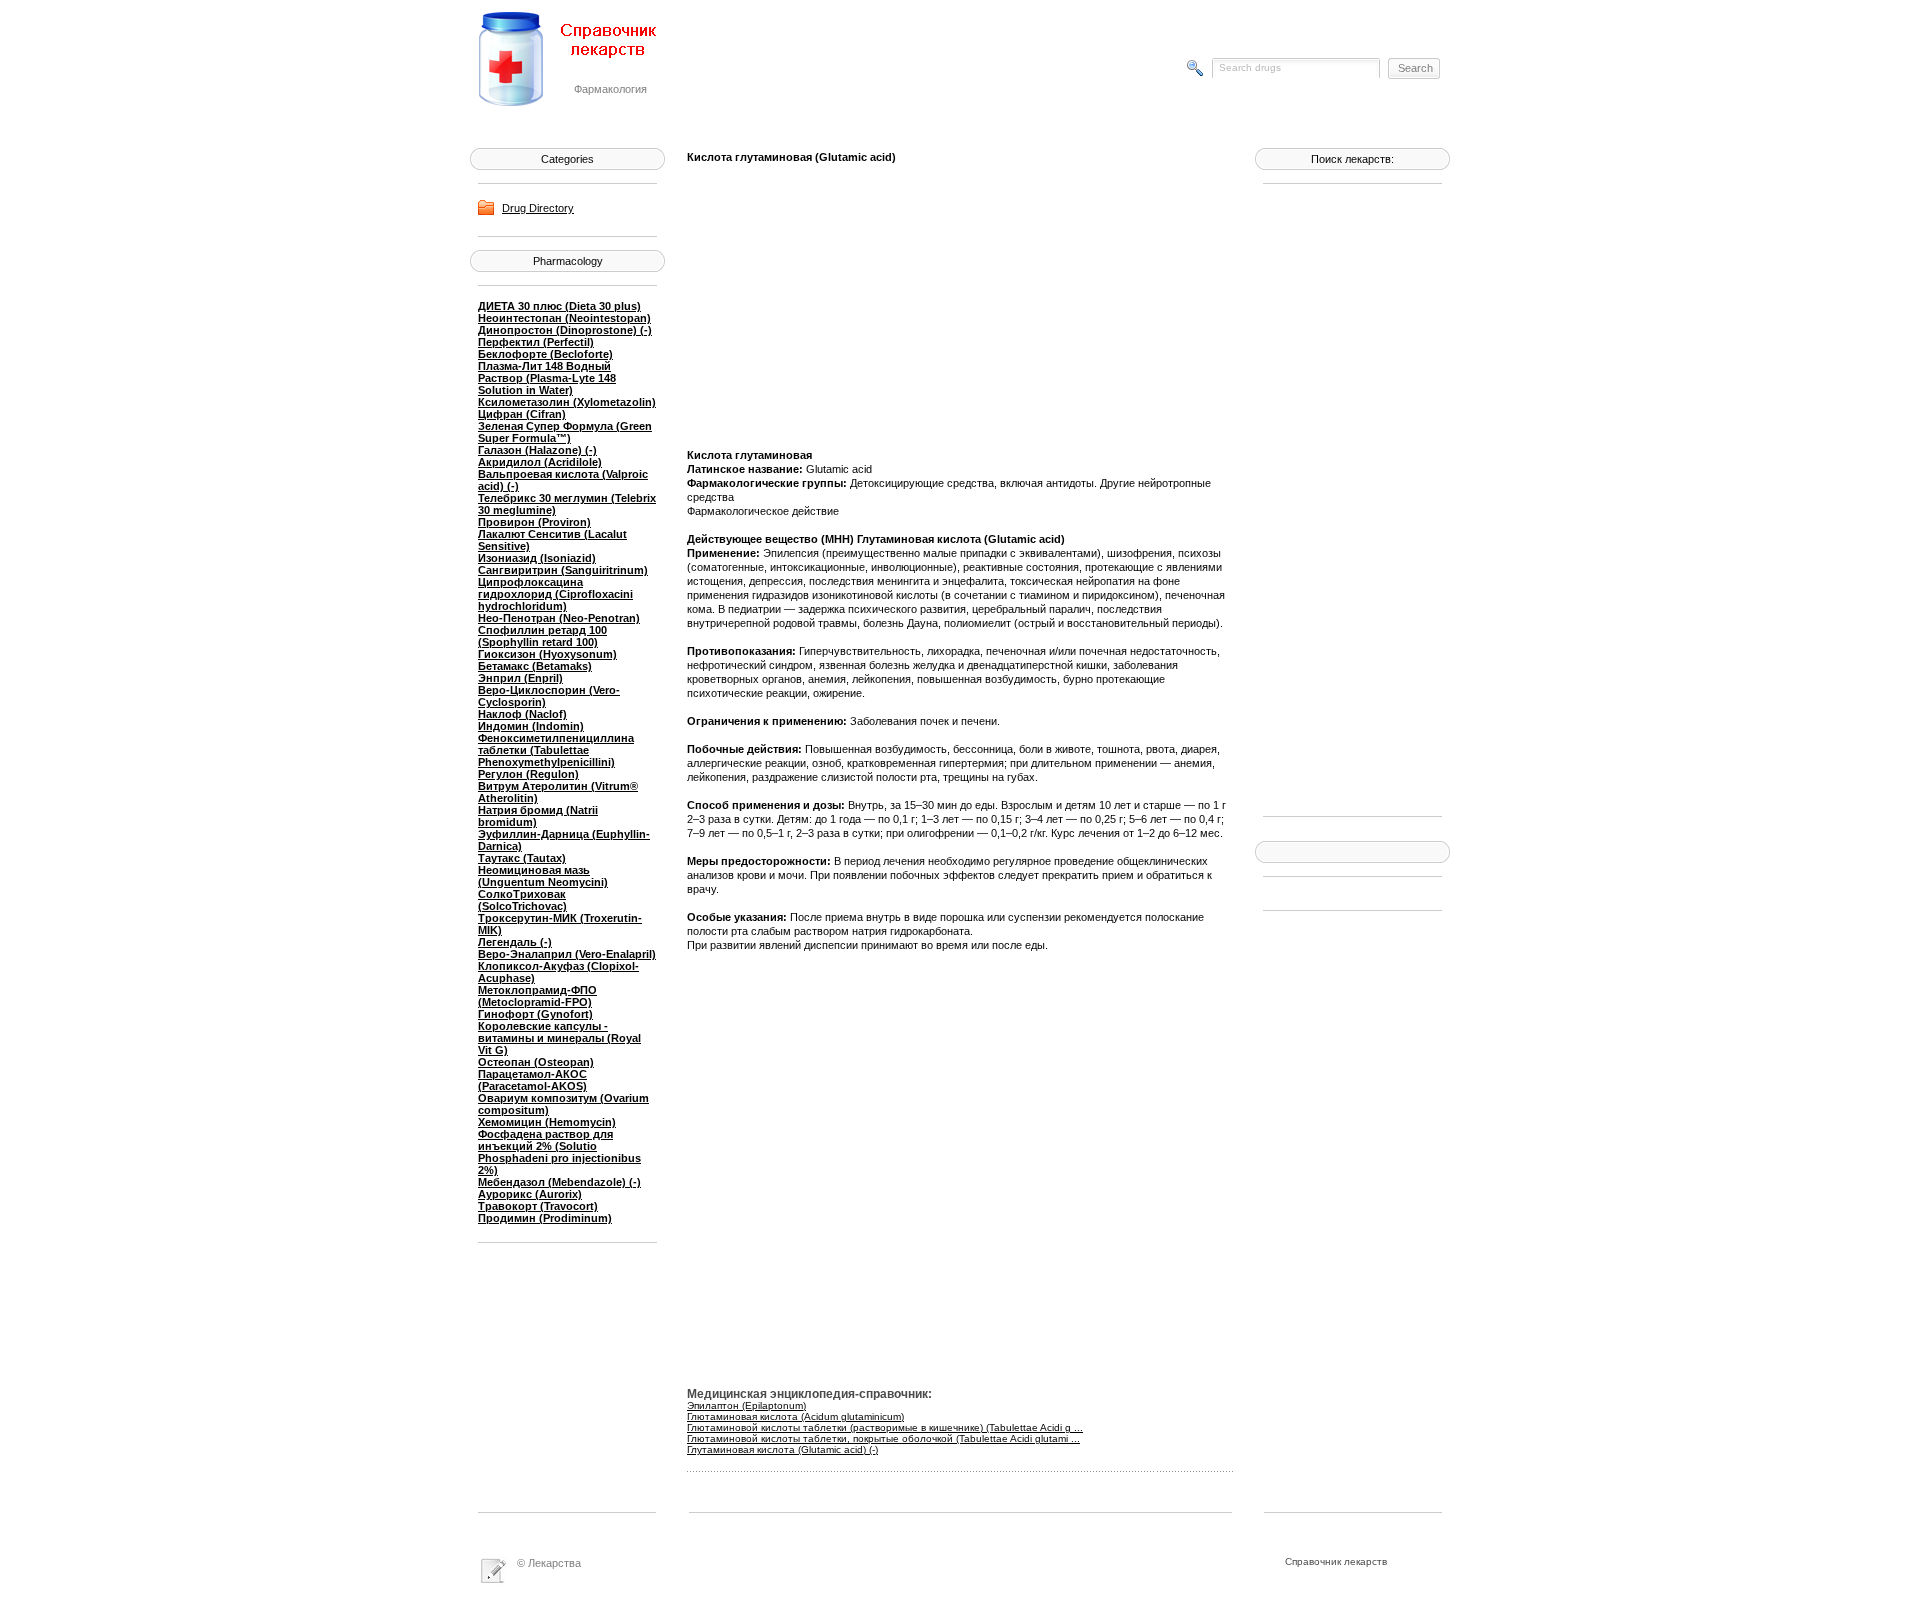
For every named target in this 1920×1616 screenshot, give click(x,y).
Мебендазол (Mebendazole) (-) (559, 1182)
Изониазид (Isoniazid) (537, 558)
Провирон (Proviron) (534, 522)
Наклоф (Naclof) (522, 714)
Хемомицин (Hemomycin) (547, 1122)
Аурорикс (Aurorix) (530, 1194)
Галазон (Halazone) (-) (537, 450)
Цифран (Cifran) (522, 414)
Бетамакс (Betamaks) (535, 666)
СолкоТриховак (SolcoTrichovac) (522, 900)
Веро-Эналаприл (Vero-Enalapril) (567, 954)
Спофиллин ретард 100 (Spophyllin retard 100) (542, 636)
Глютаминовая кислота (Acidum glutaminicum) (795, 1416)
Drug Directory (538, 208)
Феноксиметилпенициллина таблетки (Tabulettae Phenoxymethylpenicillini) (556, 750)
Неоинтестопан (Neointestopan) (564, 318)
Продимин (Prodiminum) (545, 1218)
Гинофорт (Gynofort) (535, 1014)
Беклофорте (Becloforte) (545, 354)
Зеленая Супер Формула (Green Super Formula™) (565, 432)
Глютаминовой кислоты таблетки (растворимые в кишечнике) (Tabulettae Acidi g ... (885, 1427)
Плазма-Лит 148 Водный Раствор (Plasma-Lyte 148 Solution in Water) (547, 378)
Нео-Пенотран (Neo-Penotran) (559, 618)
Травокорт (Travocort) (538, 1206)
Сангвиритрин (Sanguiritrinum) (563, 570)
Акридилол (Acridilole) (540, 462)
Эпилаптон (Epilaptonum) (746, 1405)
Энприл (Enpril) (520, 678)
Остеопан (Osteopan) (536, 1062)
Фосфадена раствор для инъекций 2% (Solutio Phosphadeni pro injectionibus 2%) (559, 1152)
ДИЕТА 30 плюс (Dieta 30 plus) (559, 306)
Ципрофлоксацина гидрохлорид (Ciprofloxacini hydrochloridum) (555, 594)
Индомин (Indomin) (531, 726)
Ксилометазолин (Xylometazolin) (567, 402)
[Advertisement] (1343, 498)
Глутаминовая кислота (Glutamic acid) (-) (782, 1449)
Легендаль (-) (515, 942)
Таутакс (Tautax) (522, 858)
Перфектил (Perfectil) (536, 342)
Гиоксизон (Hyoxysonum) (547, 654)
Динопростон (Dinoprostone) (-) (565, 330)
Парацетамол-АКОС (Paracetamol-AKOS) (532, 1080)
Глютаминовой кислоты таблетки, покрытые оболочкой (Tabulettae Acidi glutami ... (883, 1438)
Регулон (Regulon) (528, 774)
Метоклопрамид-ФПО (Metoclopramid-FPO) (537, 996)
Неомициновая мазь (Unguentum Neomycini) (543, 876)
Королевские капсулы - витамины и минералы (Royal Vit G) (559, 1038)
